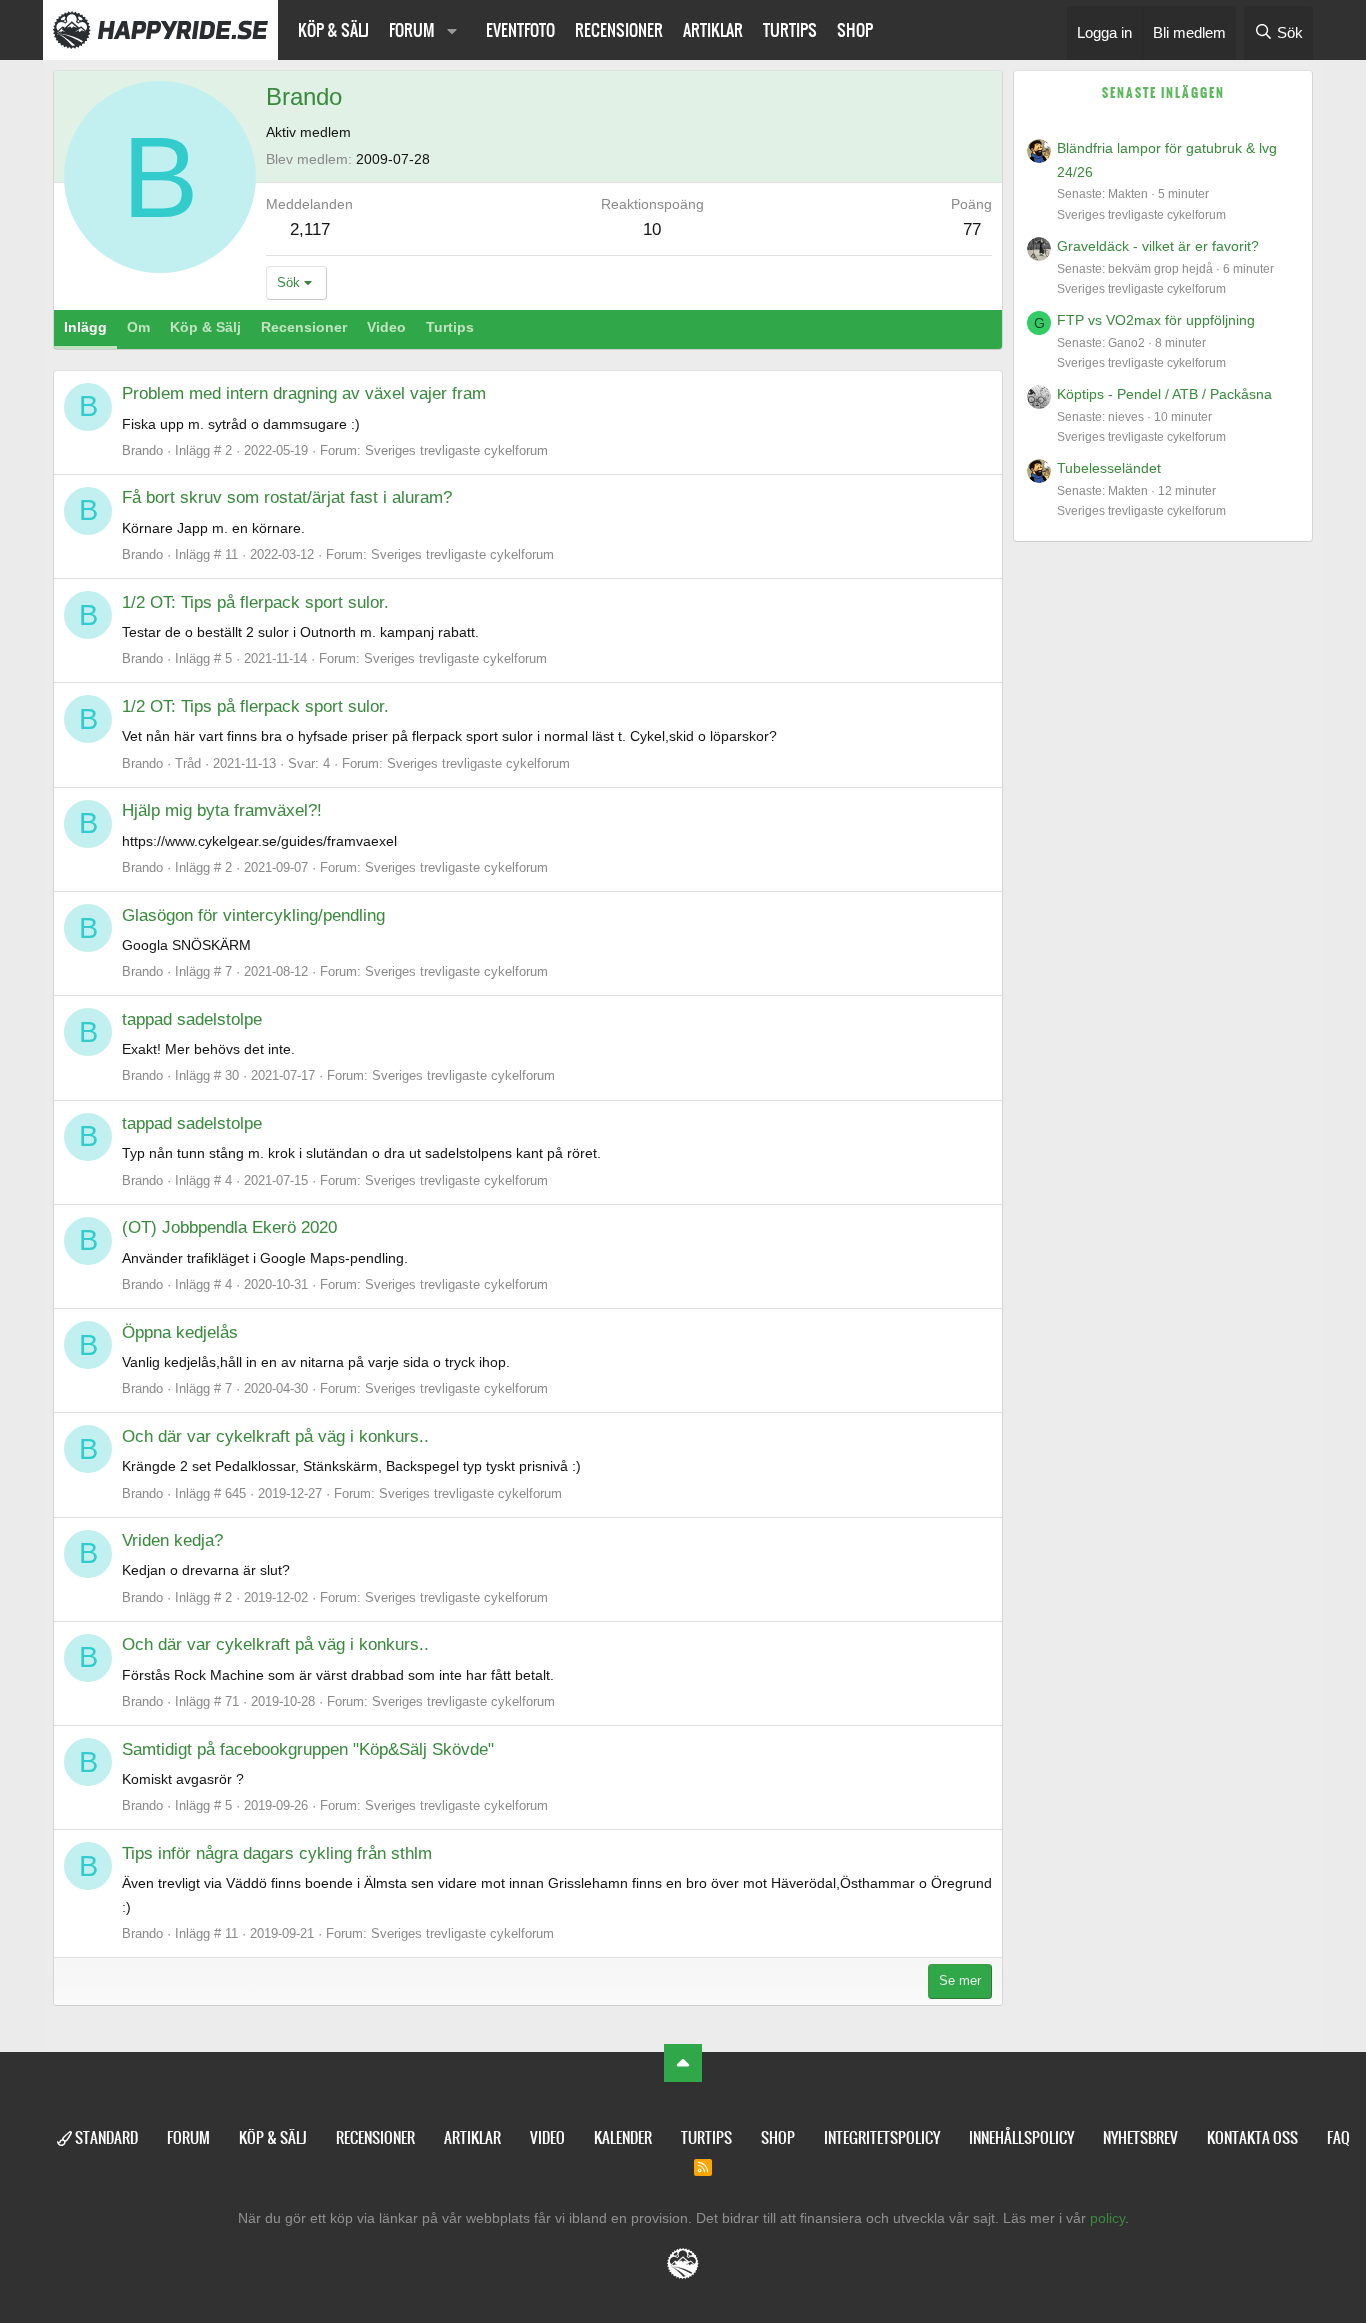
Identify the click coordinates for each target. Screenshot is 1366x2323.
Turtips (790, 30)
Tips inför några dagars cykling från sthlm (277, 1853)
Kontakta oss (1252, 2137)
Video (547, 2137)
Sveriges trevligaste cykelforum (456, 450)
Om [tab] (138, 327)
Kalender (623, 2137)
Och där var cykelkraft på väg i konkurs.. (275, 1436)
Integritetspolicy (882, 2137)
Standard (105, 2137)
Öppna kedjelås (180, 1332)
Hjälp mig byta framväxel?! (222, 810)
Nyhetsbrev (1140, 2137)
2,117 (310, 229)
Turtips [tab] (450, 327)
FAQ (1338, 2137)
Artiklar (713, 30)
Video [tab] (386, 327)
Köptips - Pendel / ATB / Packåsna (1164, 394)
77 (972, 229)
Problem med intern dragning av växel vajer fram (304, 393)
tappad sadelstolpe (192, 1019)
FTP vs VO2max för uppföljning (1156, 320)
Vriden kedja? (172, 1540)
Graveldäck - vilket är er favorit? (1158, 246)
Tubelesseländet (1109, 468)
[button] (452, 30)
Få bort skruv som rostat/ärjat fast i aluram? (287, 497)
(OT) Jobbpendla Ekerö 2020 (229, 1227)
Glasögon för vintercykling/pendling (253, 915)
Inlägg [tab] (85, 327)
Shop (855, 30)
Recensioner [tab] (304, 327)
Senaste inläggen (1163, 93)
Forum (412, 30)
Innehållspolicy (1021, 2137)
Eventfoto (520, 30)
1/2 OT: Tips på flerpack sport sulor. (255, 602)
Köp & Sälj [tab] (205, 327)
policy (1107, 2218)
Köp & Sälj (333, 30)
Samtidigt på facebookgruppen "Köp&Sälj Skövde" (308, 1749)
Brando (142, 450)
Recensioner (619, 30)
